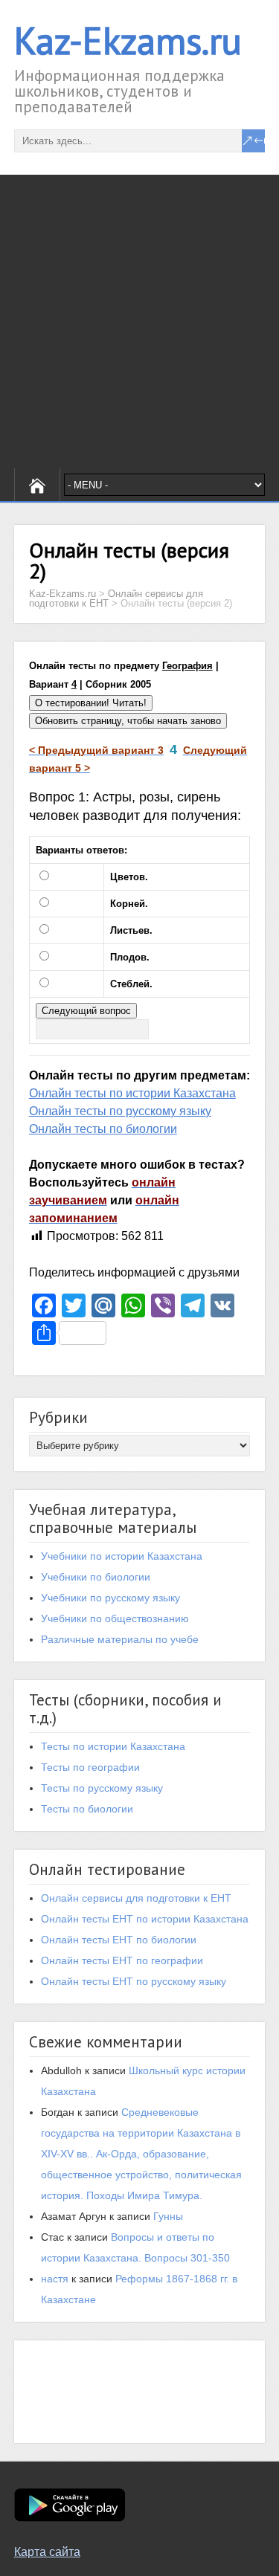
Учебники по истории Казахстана (122, 1556)
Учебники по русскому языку (110, 1598)
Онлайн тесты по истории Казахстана (132, 1093)
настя (55, 2279)
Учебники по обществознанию (115, 1618)
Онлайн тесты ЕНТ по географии (122, 1960)
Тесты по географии (90, 1767)
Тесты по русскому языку (102, 1788)
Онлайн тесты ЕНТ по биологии (119, 1940)
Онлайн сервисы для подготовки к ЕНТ (136, 1898)
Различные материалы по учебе (120, 1639)
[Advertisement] (139, 322)
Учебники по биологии (96, 1577)
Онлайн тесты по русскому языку (120, 1111)
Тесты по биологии (87, 1809)
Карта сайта (47, 2552)
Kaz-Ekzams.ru (128, 41)
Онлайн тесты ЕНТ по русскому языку (134, 1981)
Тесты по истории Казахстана (113, 1746)
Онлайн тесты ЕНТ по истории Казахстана (145, 1919)
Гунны (168, 2216)
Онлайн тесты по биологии (103, 1129)
